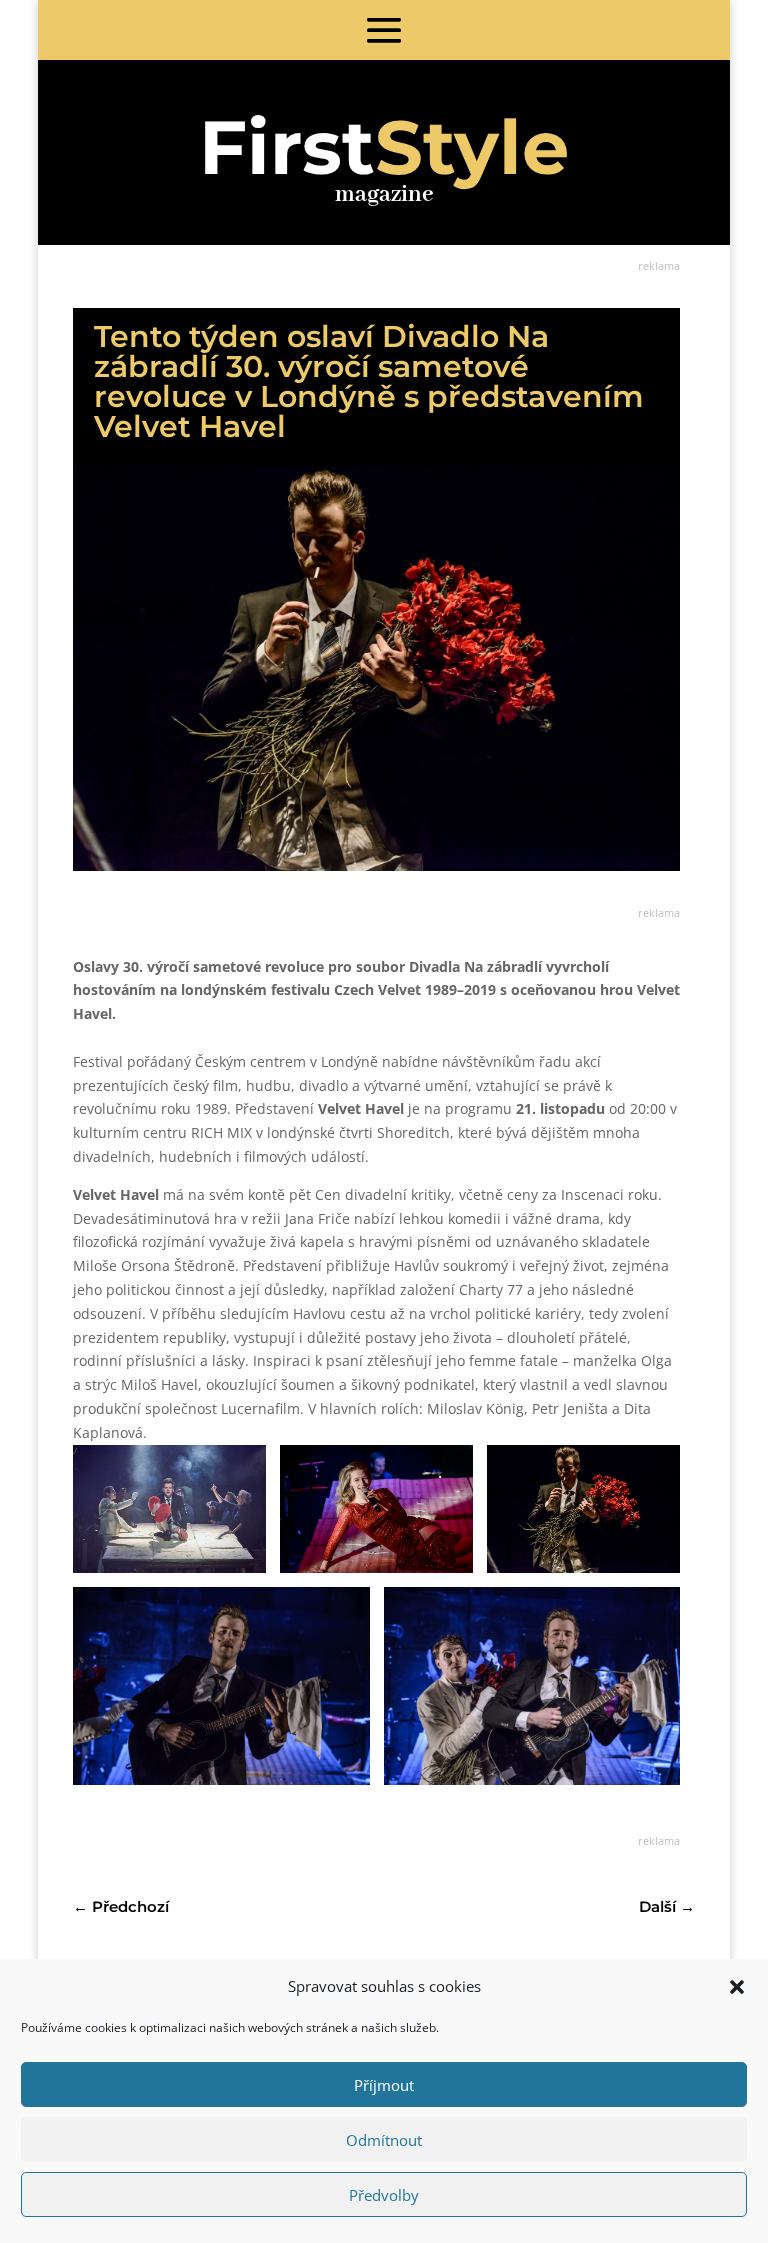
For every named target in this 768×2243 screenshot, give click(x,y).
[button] (737, 1987)
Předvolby (384, 2195)
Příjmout (384, 2085)
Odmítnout (384, 2140)
